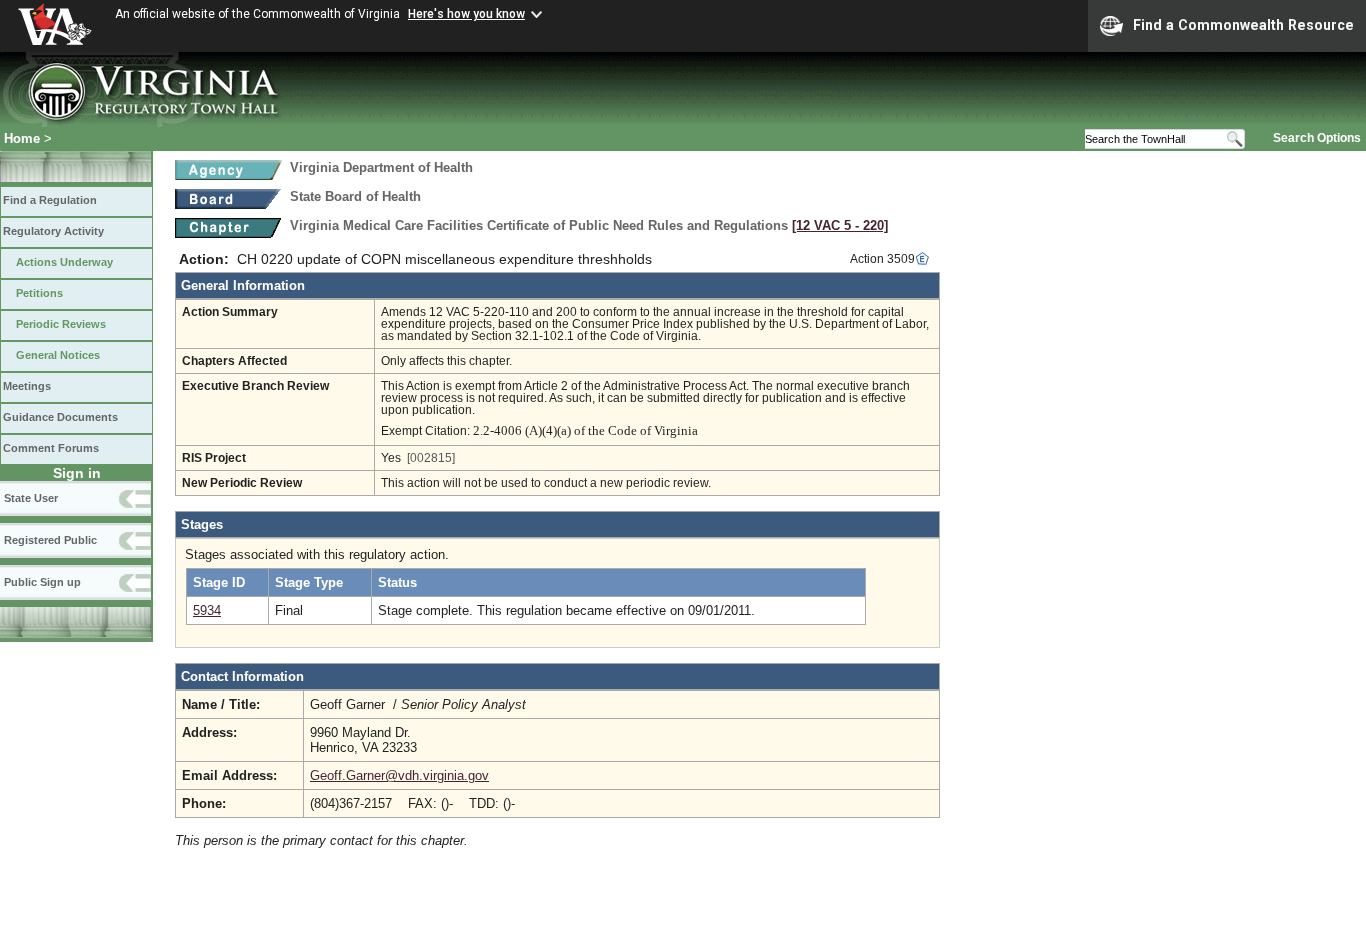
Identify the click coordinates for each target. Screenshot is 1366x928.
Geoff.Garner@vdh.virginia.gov (399, 775)
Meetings (27, 386)
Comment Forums (51, 448)
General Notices (58, 355)
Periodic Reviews (61, 324)
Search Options (1317, 138)
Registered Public (50, 540)
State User (31, 498)
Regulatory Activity (53, 231)
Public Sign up (42, 582)
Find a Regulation (50, 200)
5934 (207, 610)
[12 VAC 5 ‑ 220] (840, 225)
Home (22, 138)
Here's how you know (466, 14)
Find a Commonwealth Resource (1243, 25)
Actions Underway (64, 262)
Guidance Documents (60, 417)
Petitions (39, 293)
